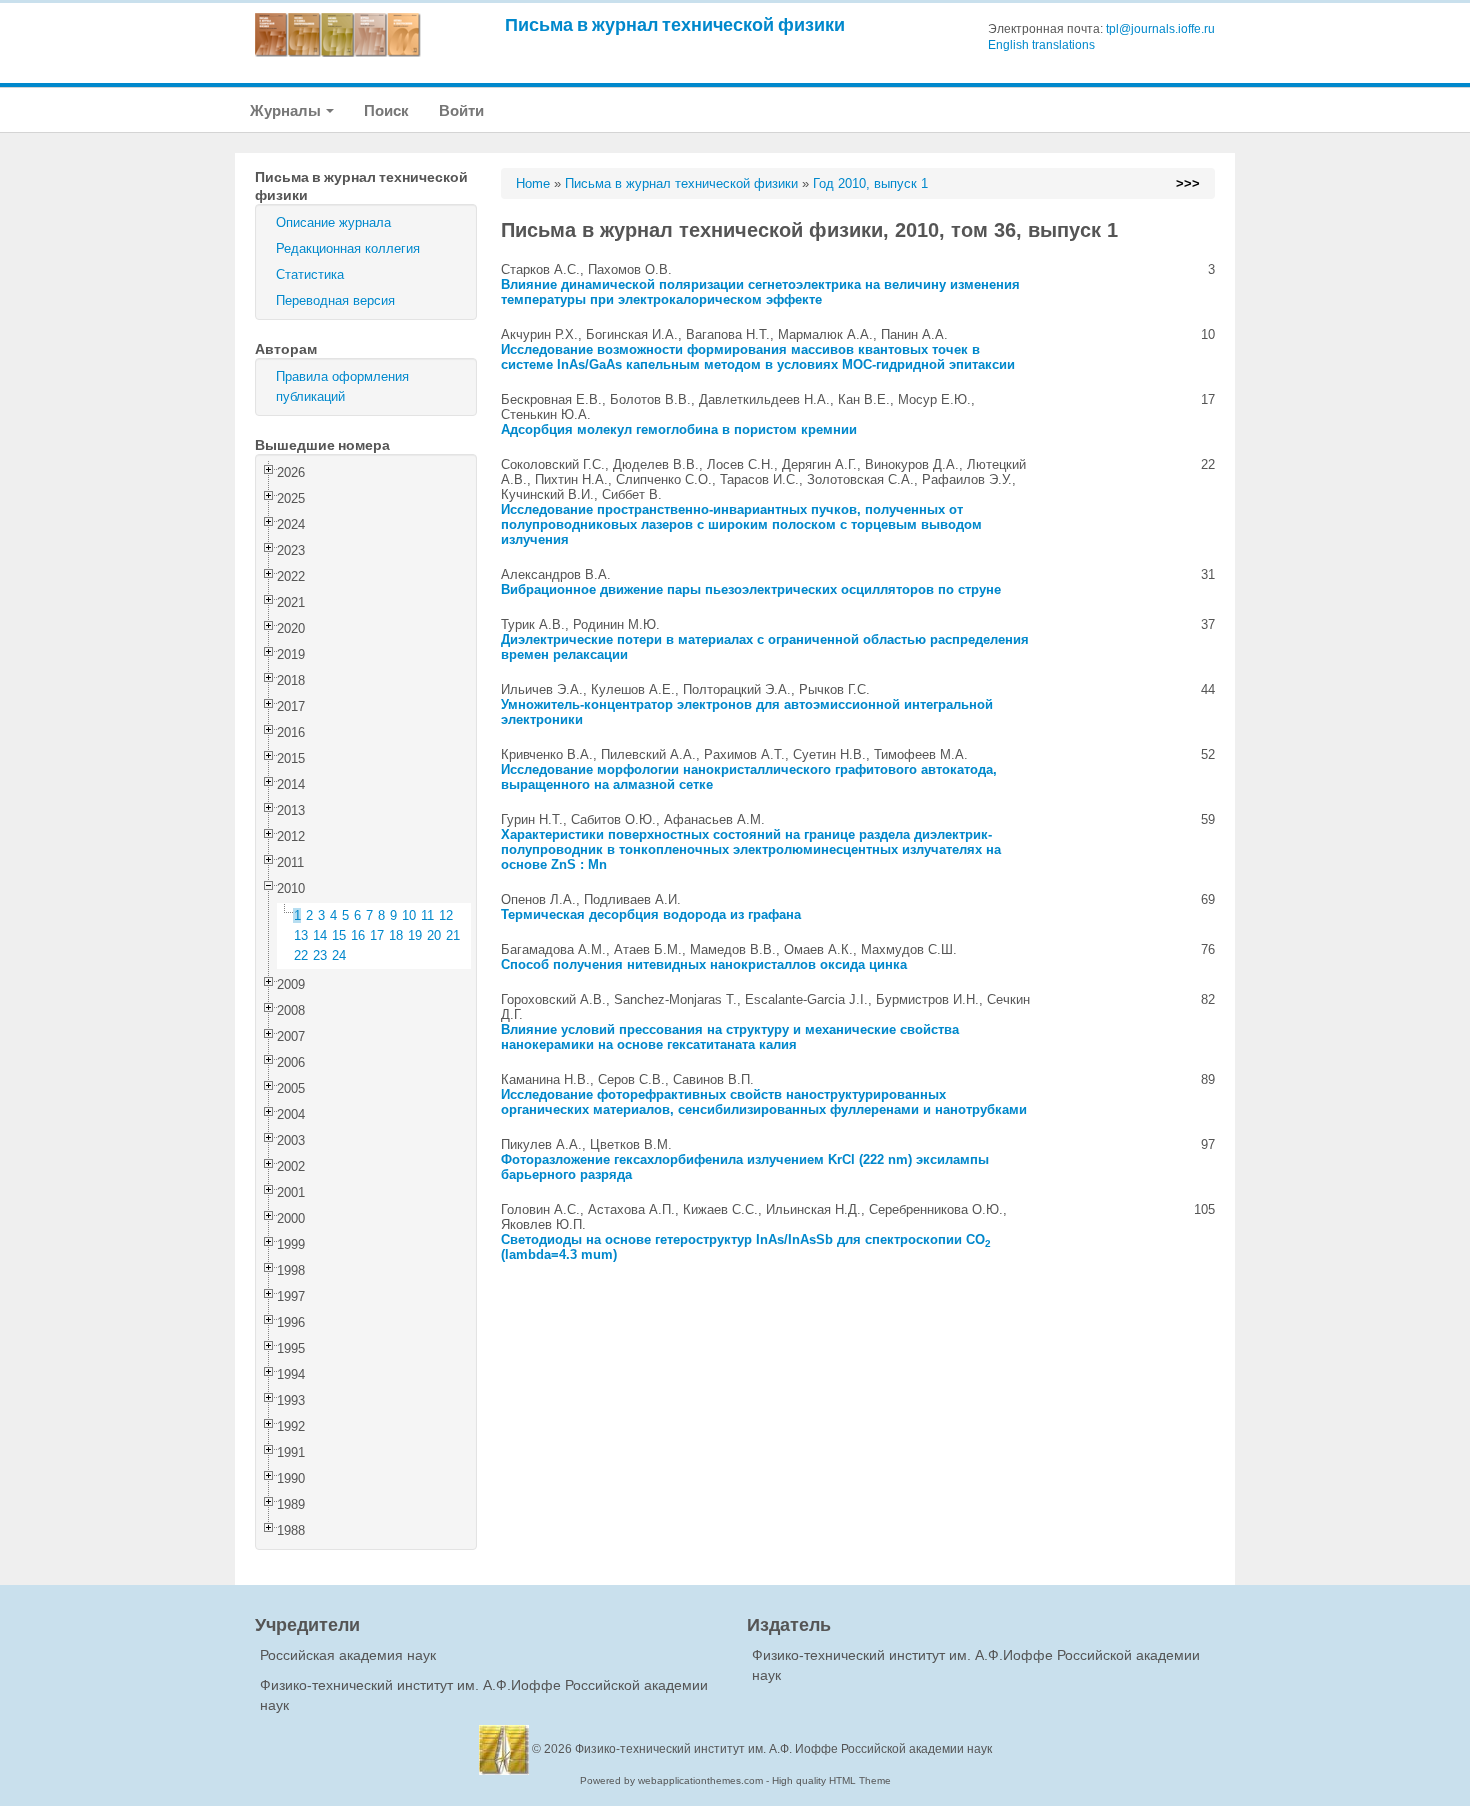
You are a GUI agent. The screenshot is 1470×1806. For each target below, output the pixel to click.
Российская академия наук (348, 1655)
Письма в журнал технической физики (675, 24)
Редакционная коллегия (348, 248)
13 (301, 935)
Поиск (386, 110)
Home (533, 183)
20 (434, 935)
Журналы (287, 110)
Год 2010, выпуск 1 (870, 183)
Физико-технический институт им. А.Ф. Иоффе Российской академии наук (783, 1749)
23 (320, 955)
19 (415, 935)
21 (453, 935)
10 (409, 915)
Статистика (310, 274)
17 (377, 935)
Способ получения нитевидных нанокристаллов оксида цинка (704, 964)
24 (339, 955)
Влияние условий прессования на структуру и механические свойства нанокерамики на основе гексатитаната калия (730, 1037)
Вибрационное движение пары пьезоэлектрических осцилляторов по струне (751, 589)
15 (339, 935)
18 (396, 935)
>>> (1188, 183)
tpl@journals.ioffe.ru (1160, 29)
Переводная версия (335, 300)
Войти (461, 110)
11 (427, 915)
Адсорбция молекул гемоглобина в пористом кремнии (679, 429)
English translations (1041, 45)
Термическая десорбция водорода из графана (651, 914)
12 (446, 915)
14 (320, 935)
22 (301, 955)
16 (358, 935)
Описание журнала (333, 222)
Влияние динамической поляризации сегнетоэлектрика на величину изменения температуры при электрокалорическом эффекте (760, 292)
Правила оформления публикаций (342, 386)
